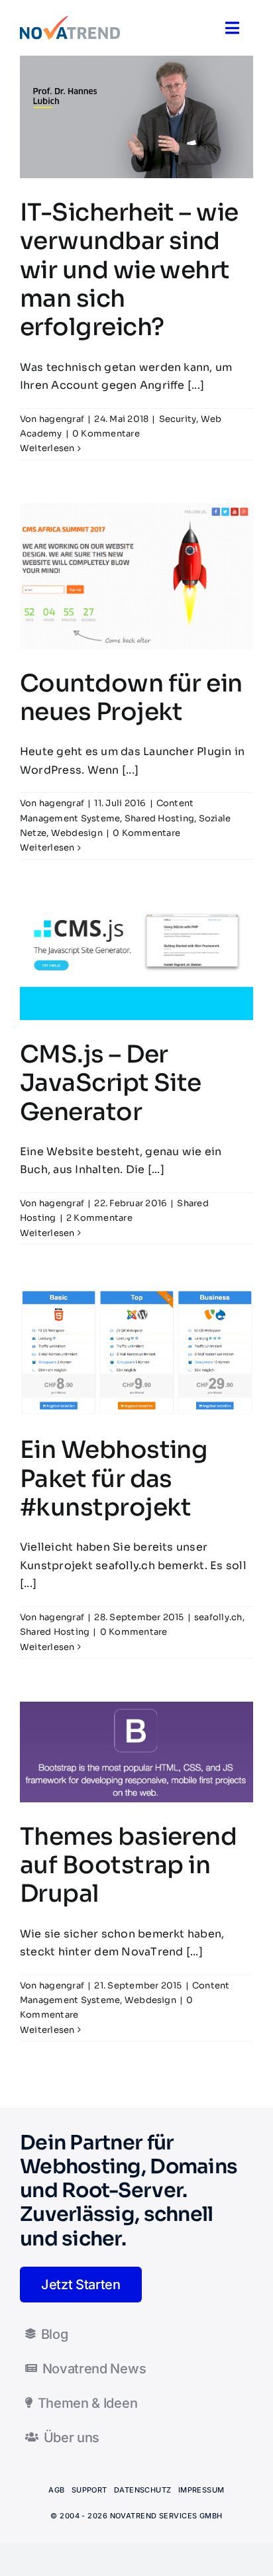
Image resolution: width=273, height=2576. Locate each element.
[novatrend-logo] (70, 21)
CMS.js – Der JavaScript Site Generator (111, 1083)
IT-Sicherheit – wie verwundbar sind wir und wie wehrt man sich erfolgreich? (129, 270)
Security (178, 419)
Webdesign (77, 833)
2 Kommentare (99, 1218)
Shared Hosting (159, 818)
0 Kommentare (106, 434)
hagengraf (62, 419)
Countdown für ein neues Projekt (131, 697)
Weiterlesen (47, 448)
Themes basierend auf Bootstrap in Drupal (128, 1865)
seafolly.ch (218, 1617)
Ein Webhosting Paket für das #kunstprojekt (114, 1478)
